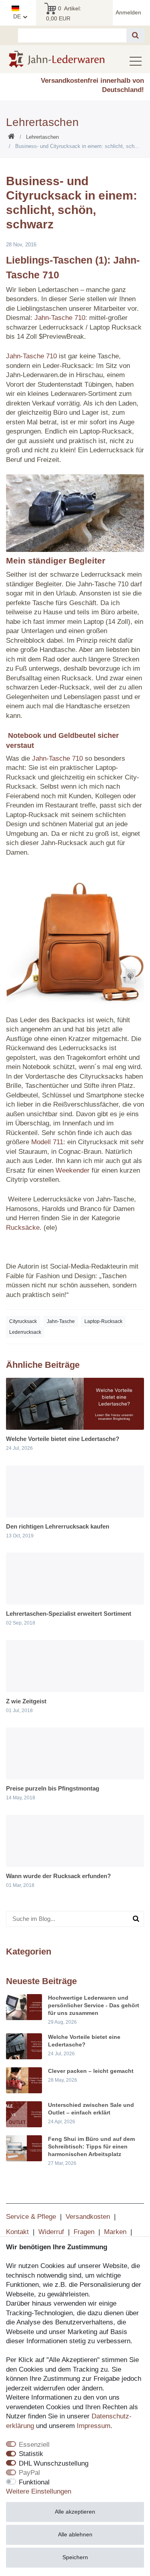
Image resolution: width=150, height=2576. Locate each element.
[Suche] (135, 35)
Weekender (73, 1170)
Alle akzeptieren (75, 2512)
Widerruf (51, 2232)
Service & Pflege (31, 2217)
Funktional (34, 2482)
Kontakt (17, 2232)
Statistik (31, 2454)
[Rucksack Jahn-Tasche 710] (75, 513)
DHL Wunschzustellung (54, 2463)
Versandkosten (88, 2217)
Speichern (75, 2557)
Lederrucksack (25, 1332)
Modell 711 (47, 1142)
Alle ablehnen (75, 2534)
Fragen (84, 2232)
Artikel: (64, 13)
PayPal (29, 2473)
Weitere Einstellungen (39, 2491)
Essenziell (34, 2445)
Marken (115, 2232)
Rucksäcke (23, 1228)
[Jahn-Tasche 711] (75, 936)
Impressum (94, 2426)
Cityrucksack (23, 1321)
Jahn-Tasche (61, 1321)
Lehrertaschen (42, 137)
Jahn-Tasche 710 (60, 318)
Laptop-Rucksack (103, 1321)
